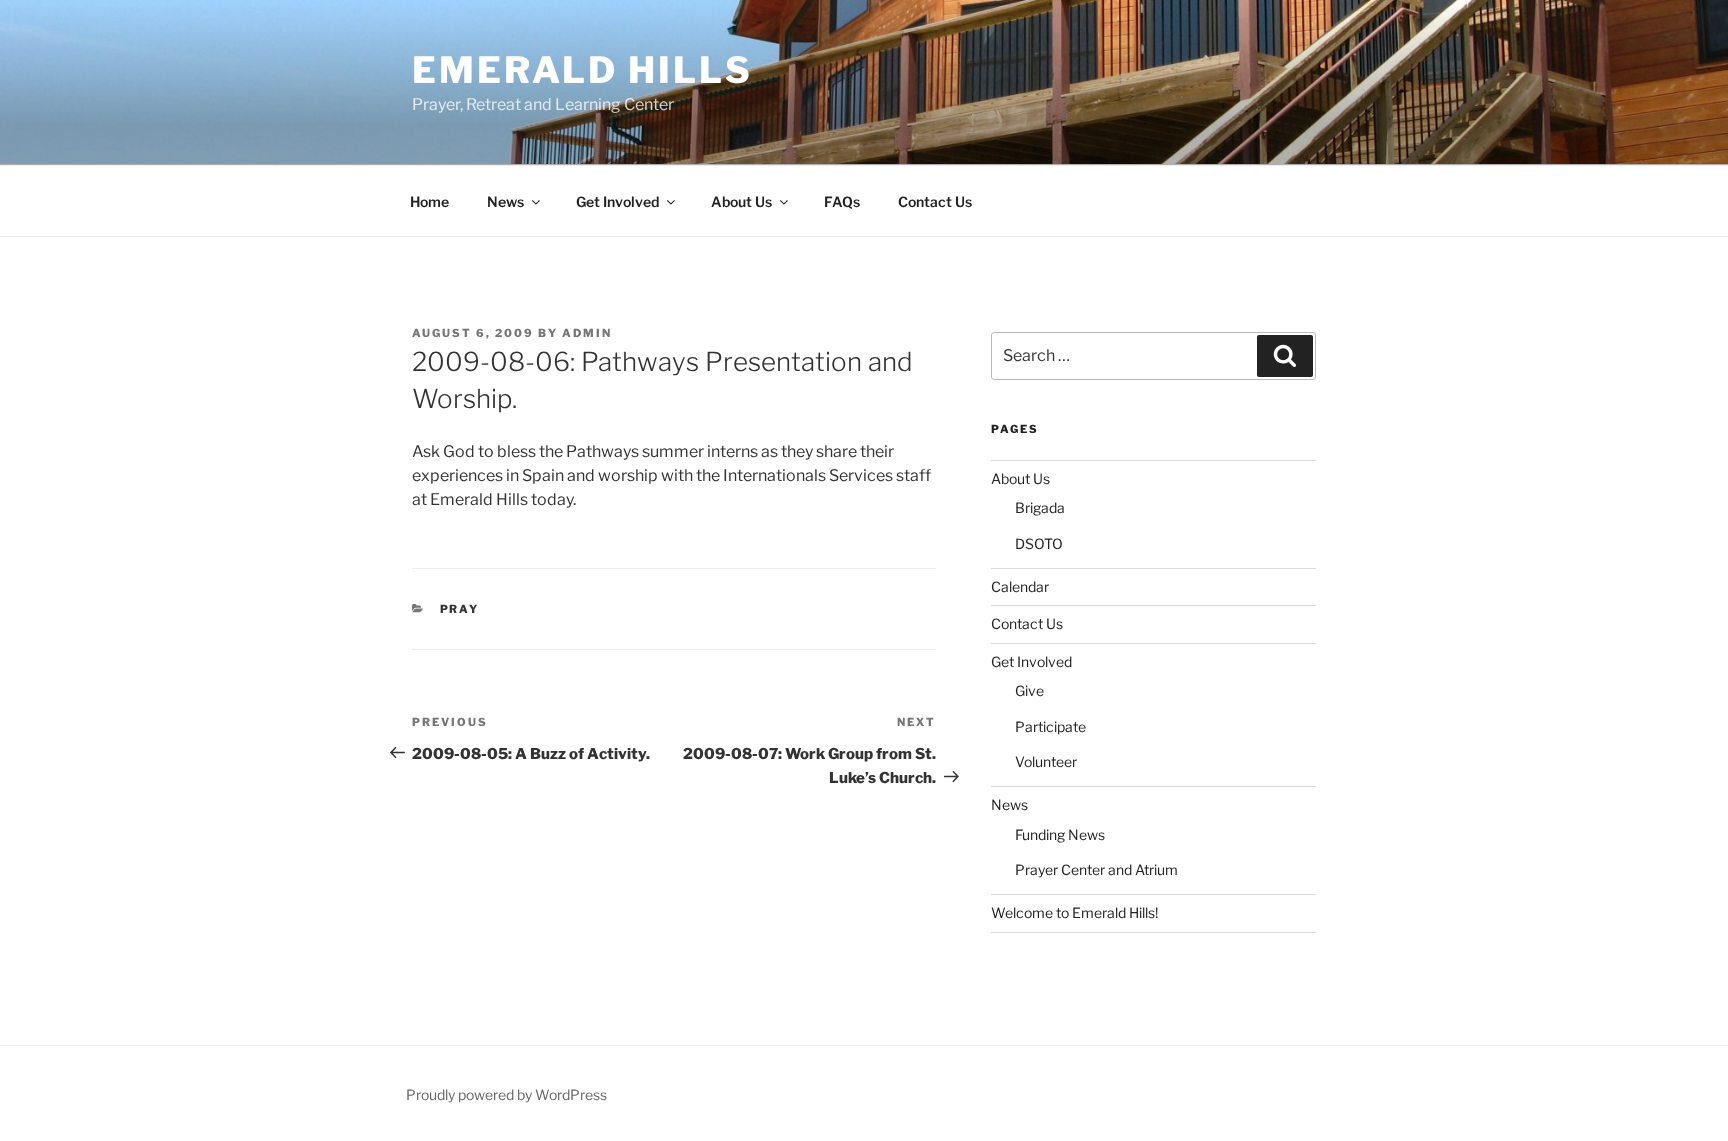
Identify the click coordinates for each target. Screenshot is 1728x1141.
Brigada (1040, 507)
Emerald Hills (582, 70)
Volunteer (1046, 761)
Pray (460, 609)
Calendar (1020, 586)
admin (587, 333)
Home (429, 201)
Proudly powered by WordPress (506, 1094)
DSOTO (1039, 543)
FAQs (842, 201)
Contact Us (935, 201)
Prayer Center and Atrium (1096, 869)
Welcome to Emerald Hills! (1074, 912)
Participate (1050, 726)
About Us (741, 201)
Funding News (1060, 834)
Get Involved (617, 201)
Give (1029, 690)
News (505, 201)
